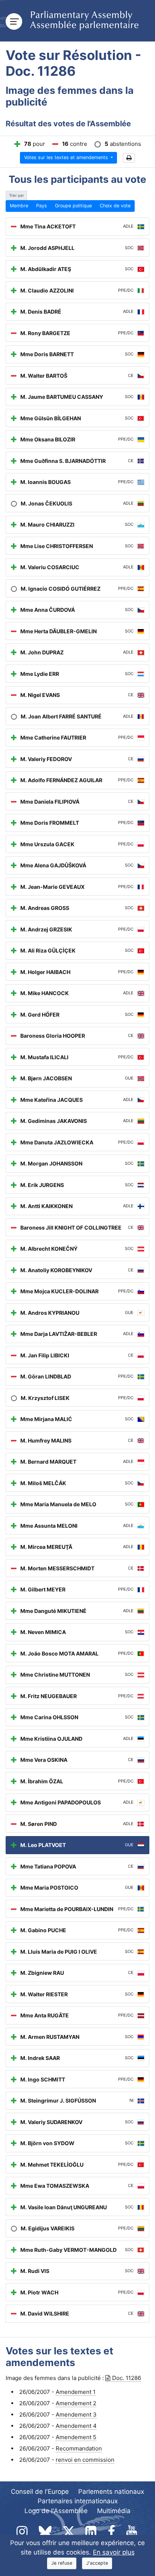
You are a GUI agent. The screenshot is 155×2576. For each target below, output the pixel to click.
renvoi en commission (85, 2460)
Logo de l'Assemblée (56, 2511)
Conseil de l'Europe (40, 2492)
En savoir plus (114, 2552)
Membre (19, 206)
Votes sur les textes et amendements (67, 157)
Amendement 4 (76, 2426)
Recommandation (79, 2448)
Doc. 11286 (127, 2378)
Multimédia (114, 2511)
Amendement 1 (76, 2392)
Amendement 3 (76, 2414)
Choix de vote (115, 206)
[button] (129, 158)
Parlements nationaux (111, 2492)
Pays (42, 206)
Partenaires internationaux (78, 2501)
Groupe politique (73, 206)
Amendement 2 (76, 2403)
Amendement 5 (76, 2437)
